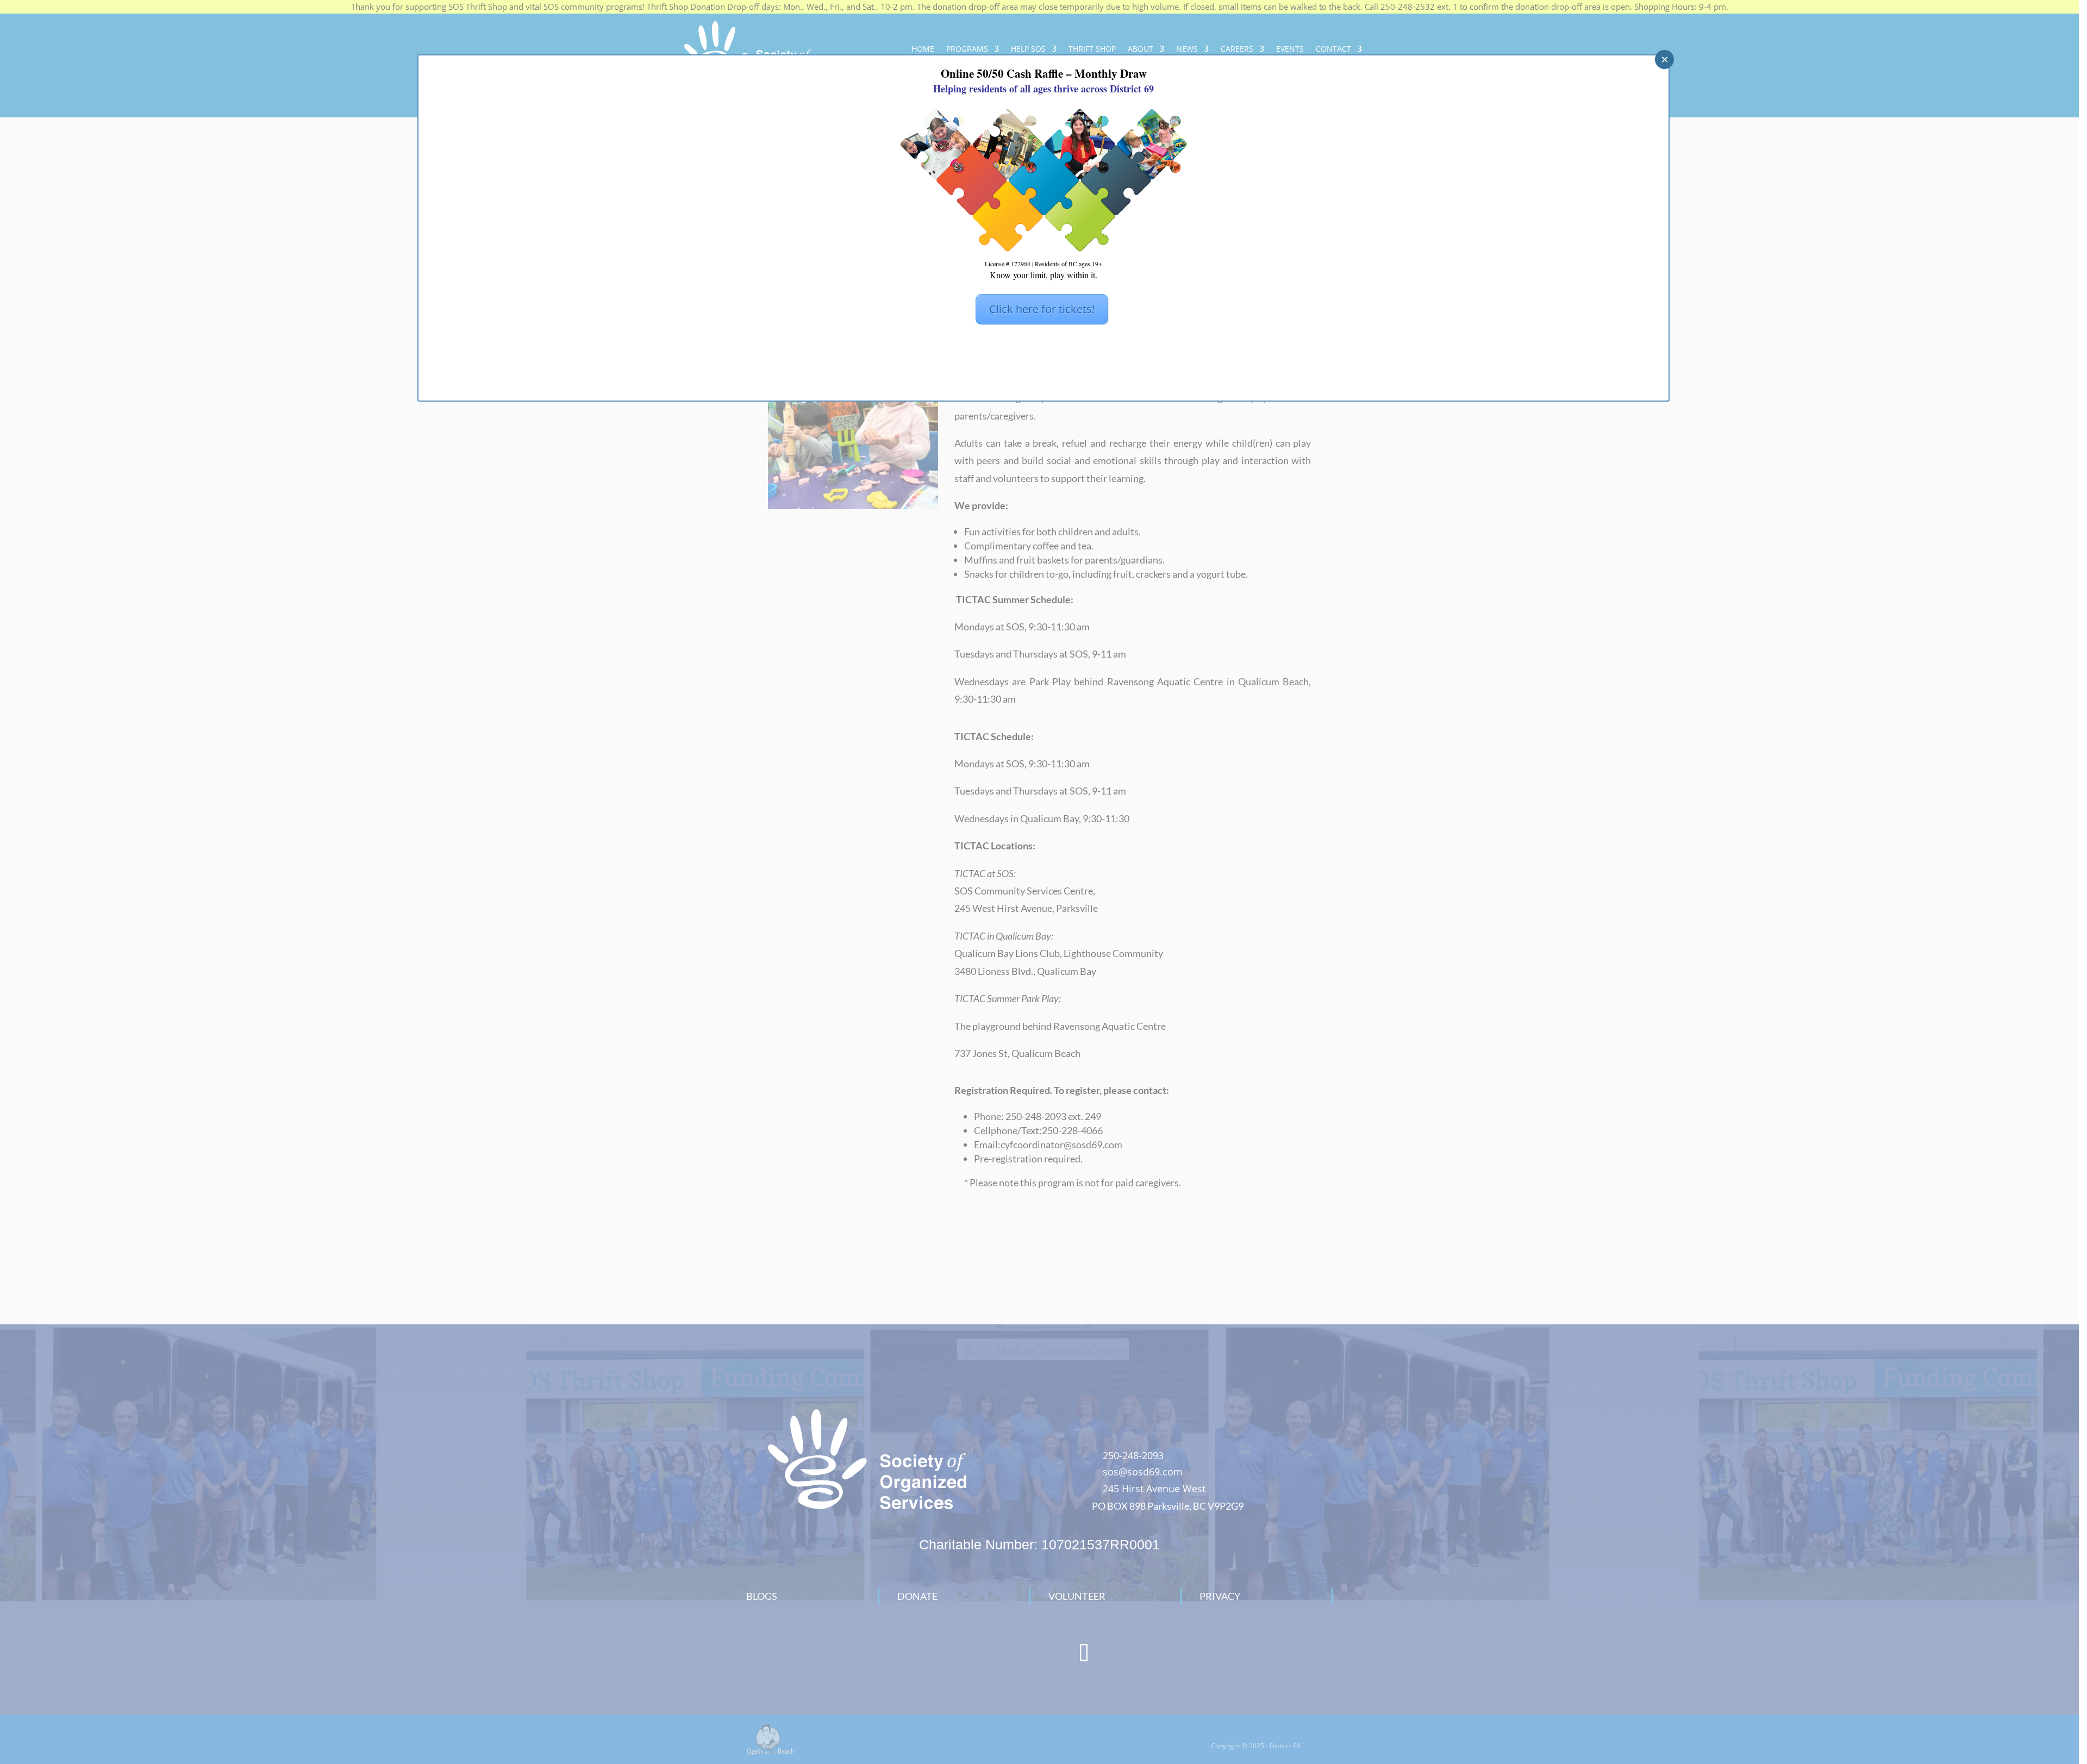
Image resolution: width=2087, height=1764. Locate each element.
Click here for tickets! (1042, 309)
